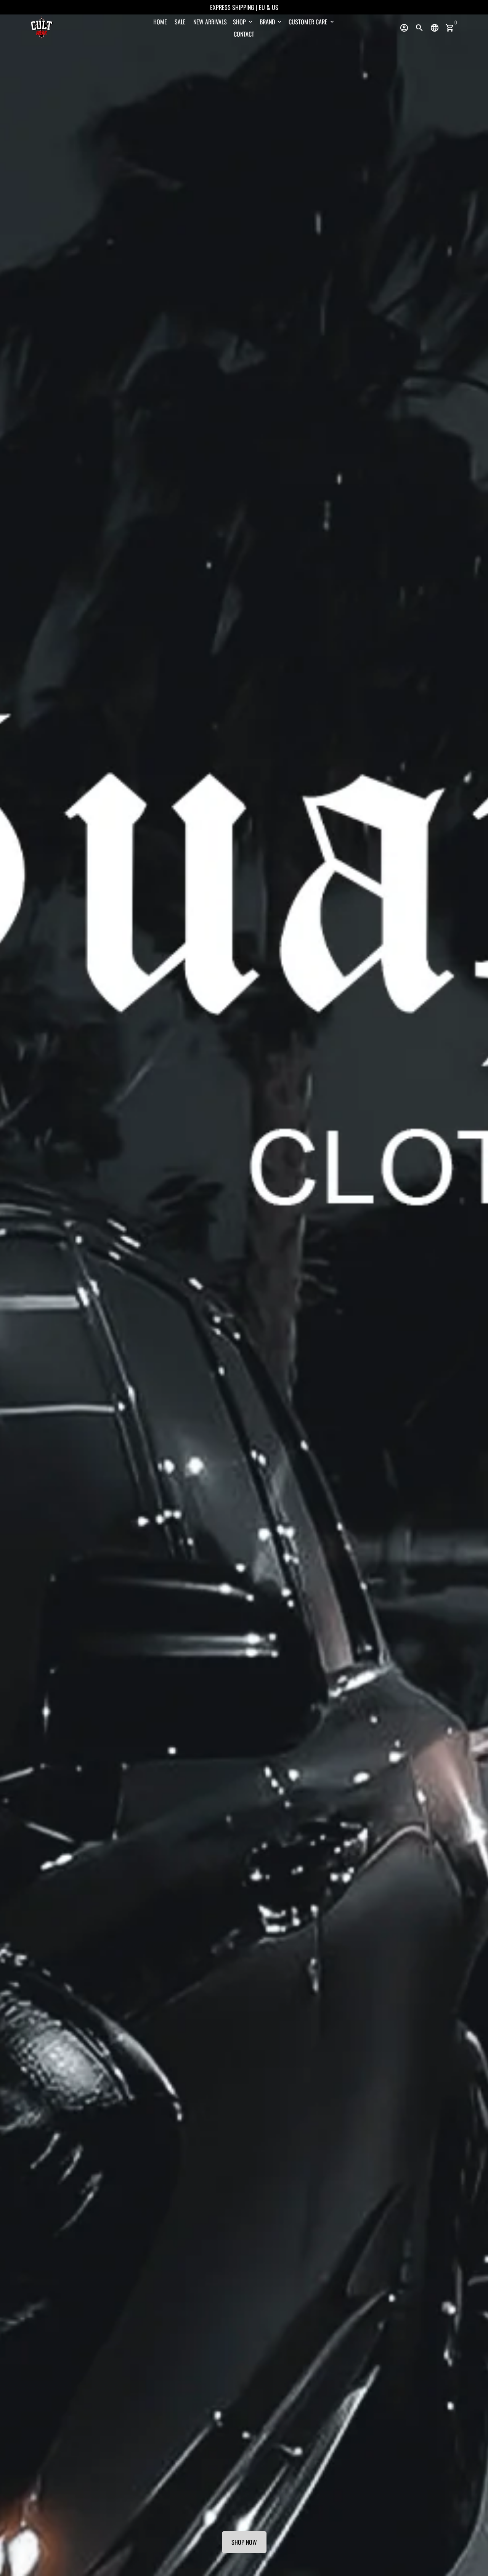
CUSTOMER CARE (312, 22)
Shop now (244, 2542)
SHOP (243, 22)
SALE (180, 22)
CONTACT (244, 34)
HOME (160, 22)
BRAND (271, 22)
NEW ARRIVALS (210, 22)
